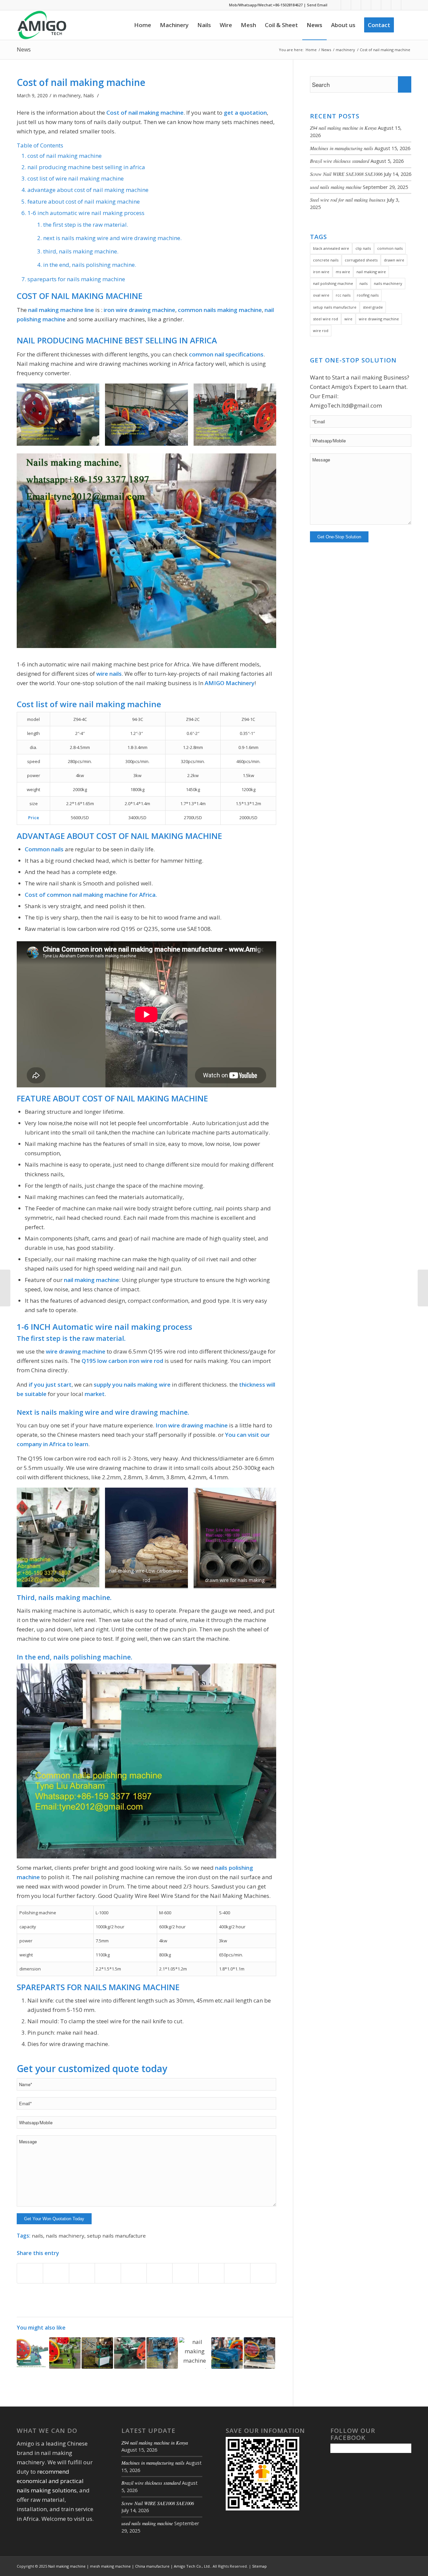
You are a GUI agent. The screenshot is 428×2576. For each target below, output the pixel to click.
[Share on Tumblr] (159, 2273)
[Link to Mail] (406, 5)
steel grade (373, 307)
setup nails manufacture (116, 2236)
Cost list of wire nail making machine (76, 178)
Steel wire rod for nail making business (348, 200)
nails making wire (147, 1384)
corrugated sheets (361, 260)
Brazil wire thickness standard (340, 161)
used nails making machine (336, 187)
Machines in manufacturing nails (342, 148)
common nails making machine (220, 310)
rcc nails (343, 295)
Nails (89, 95)
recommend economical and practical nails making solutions (50, 2481)
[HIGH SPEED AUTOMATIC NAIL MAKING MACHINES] (5, 1288)
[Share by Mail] (237, 2273)
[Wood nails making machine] (227, 2353)
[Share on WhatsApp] (82, 2273)
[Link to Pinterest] (386, 5)
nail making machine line (61, 310)
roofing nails (368, 295)
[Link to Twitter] (356, 5)
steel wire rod (326, 319)
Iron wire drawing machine (192, 1425)
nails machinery (65, 2236)
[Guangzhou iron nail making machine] (259, 2353)
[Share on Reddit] (211, 2273)
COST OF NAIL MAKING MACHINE (65, 156)
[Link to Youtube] (376, 5)
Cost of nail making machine (81, 82)
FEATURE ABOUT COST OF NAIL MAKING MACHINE (84, 201)
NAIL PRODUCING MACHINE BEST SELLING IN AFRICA (86, 167)
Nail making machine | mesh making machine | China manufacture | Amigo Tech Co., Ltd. (129, 2566)
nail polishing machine (333, 283)
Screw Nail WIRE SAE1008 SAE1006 (346, 174)
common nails (390, 248)
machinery (69, 95)
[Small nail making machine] (162, 2353)
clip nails (363, 248)
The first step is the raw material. (86, 225)
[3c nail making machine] (65, 2353)
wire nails (108, 674)
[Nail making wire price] (423, 1288)
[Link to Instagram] (396, 5)
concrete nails (326, 260)
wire (348, 319)
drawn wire (394, 260)
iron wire (321, 272)
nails (37, 2236)
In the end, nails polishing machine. (90, 265)
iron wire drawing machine (139, 310)
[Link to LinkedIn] (346, 5)
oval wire (321, 295)
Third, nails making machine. (81, 251)
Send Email (317, 5)
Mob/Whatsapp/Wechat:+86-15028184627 (266, 5)
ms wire (343, 272)
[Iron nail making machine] (130, 2353)
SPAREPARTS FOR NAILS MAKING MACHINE (76, 279)
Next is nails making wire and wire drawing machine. (112, 238)
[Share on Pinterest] (108, 2273)
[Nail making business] (32, 2353)
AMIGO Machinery (230, 683)
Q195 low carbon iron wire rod (122, 1361)
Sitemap (259, 2566)
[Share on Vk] (185, 2273)
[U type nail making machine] (97, 2353)
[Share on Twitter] (56, 2273)
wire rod (321, 331)
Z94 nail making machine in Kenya (343, 128)
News (24, 49)
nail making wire (371, 272)
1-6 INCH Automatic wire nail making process (86, 213)
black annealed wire (331, 248)
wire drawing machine (76, 1351)
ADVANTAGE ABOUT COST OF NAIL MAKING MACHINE (88, 190)
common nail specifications (226, 354)
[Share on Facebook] (30, 2273)
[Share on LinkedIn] (134, 2273)
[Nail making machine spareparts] (195, 2353)
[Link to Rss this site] (366, 5)
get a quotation (245, 113)
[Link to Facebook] (336, 5)
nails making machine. (75, 1597)
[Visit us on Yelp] (263, 2273)
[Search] (405, 25)
